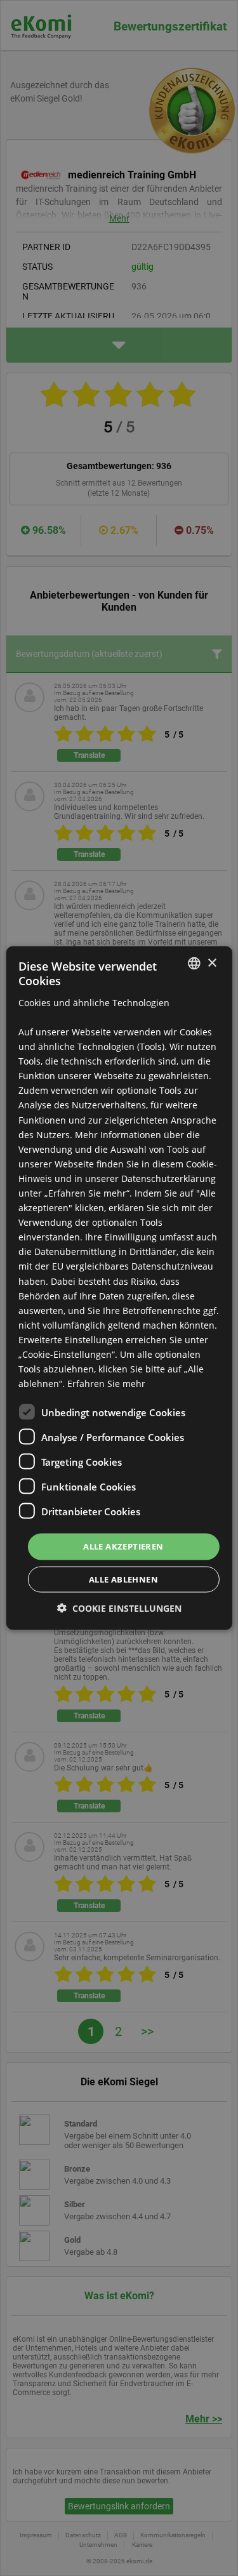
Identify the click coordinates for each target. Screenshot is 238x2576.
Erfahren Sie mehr (106, 1384)
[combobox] (194, 964)
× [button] (212, 963)
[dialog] (119, 1288)
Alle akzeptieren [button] (123, 1546)
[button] (119, 1608)
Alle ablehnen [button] (123, 1579)
